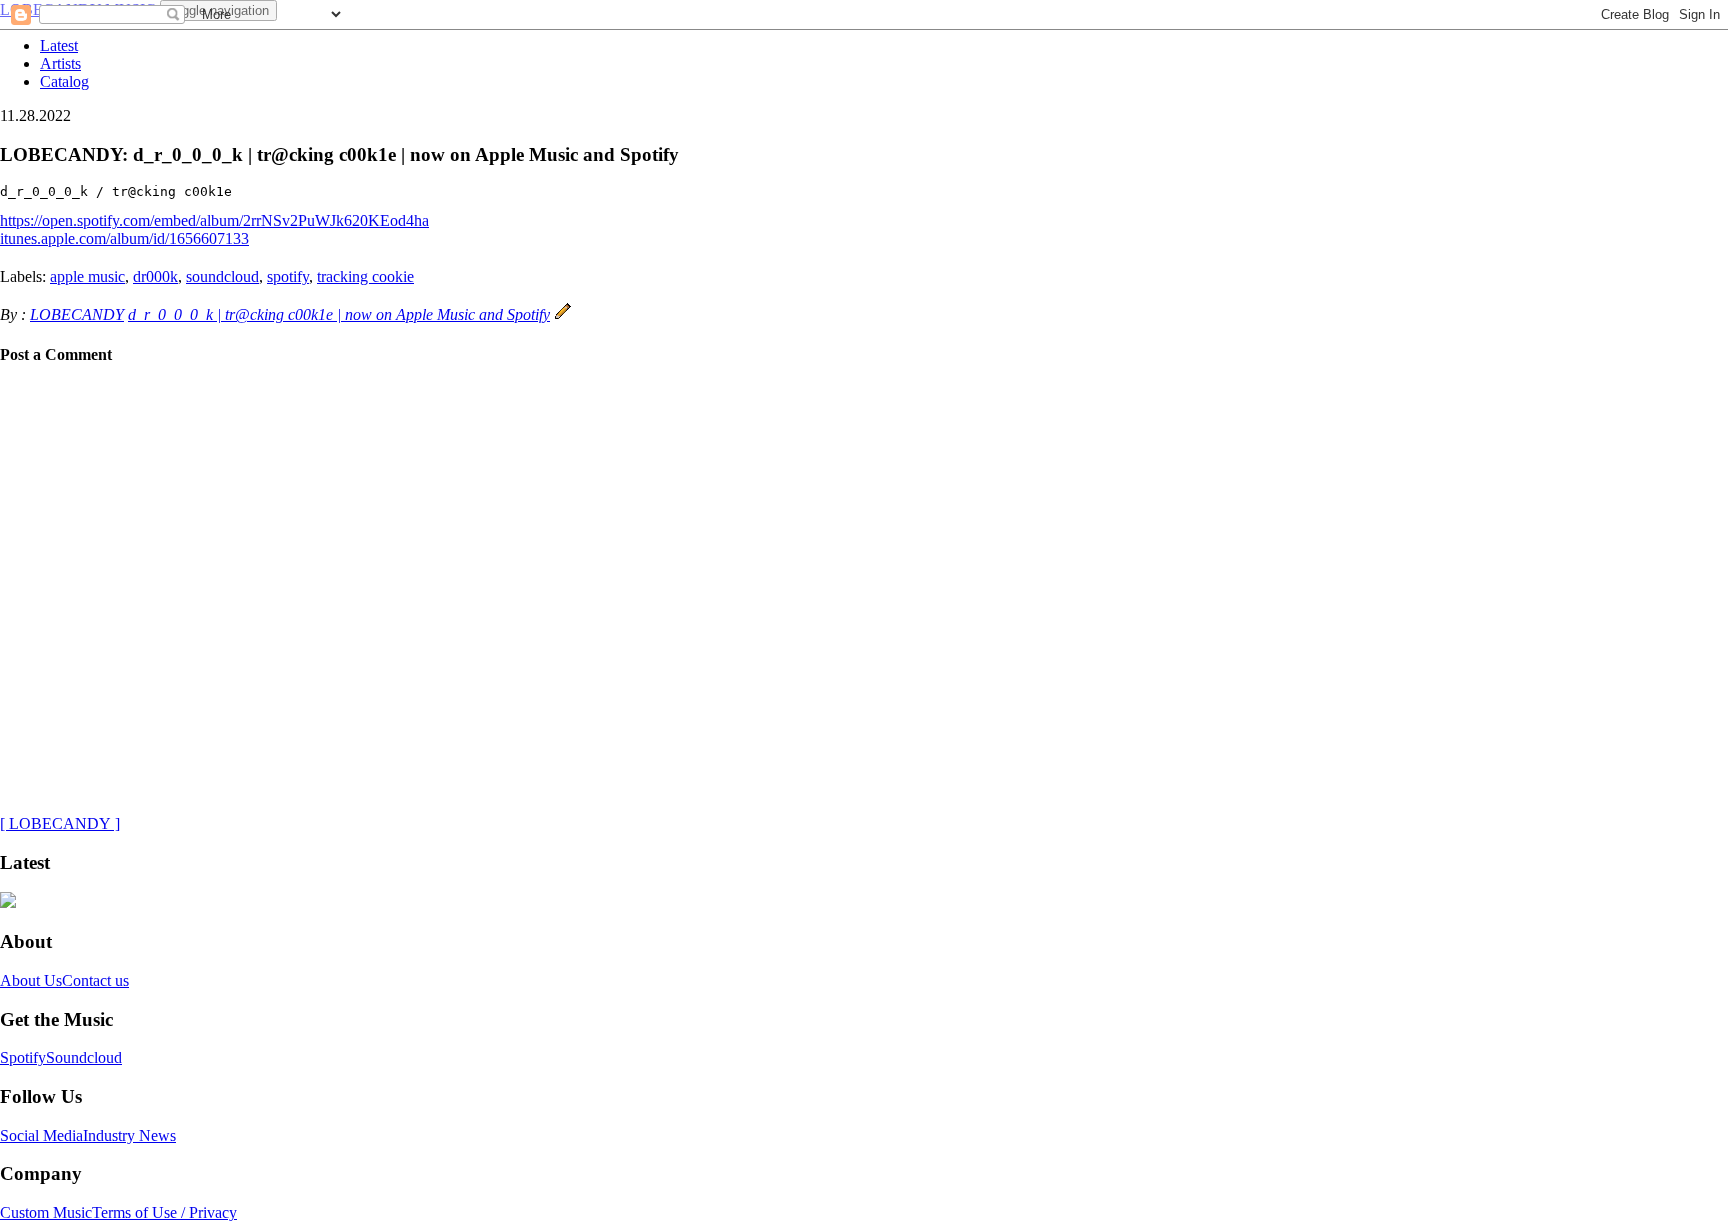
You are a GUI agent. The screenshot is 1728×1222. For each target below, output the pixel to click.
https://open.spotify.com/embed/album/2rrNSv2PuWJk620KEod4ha (214, 220)
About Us (31, 980)
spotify (288, 276)
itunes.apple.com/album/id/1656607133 (124, 238)
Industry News (129, 1135)
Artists (60, 63)
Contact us (95, 980)
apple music (87, 276)
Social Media (41, 1135)
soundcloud (222, 276)
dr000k (155, 276)
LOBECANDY (77, 314)
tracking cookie (365, 276)
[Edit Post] (563, 314)
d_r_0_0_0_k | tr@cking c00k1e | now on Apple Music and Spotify (339, 314)
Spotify (23, 1057)
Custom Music (46, 1212)
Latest (59, 45)
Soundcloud (84, 1057)
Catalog (64, 81)
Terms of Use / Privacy (164, 1212)
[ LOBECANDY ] (60, 823)
